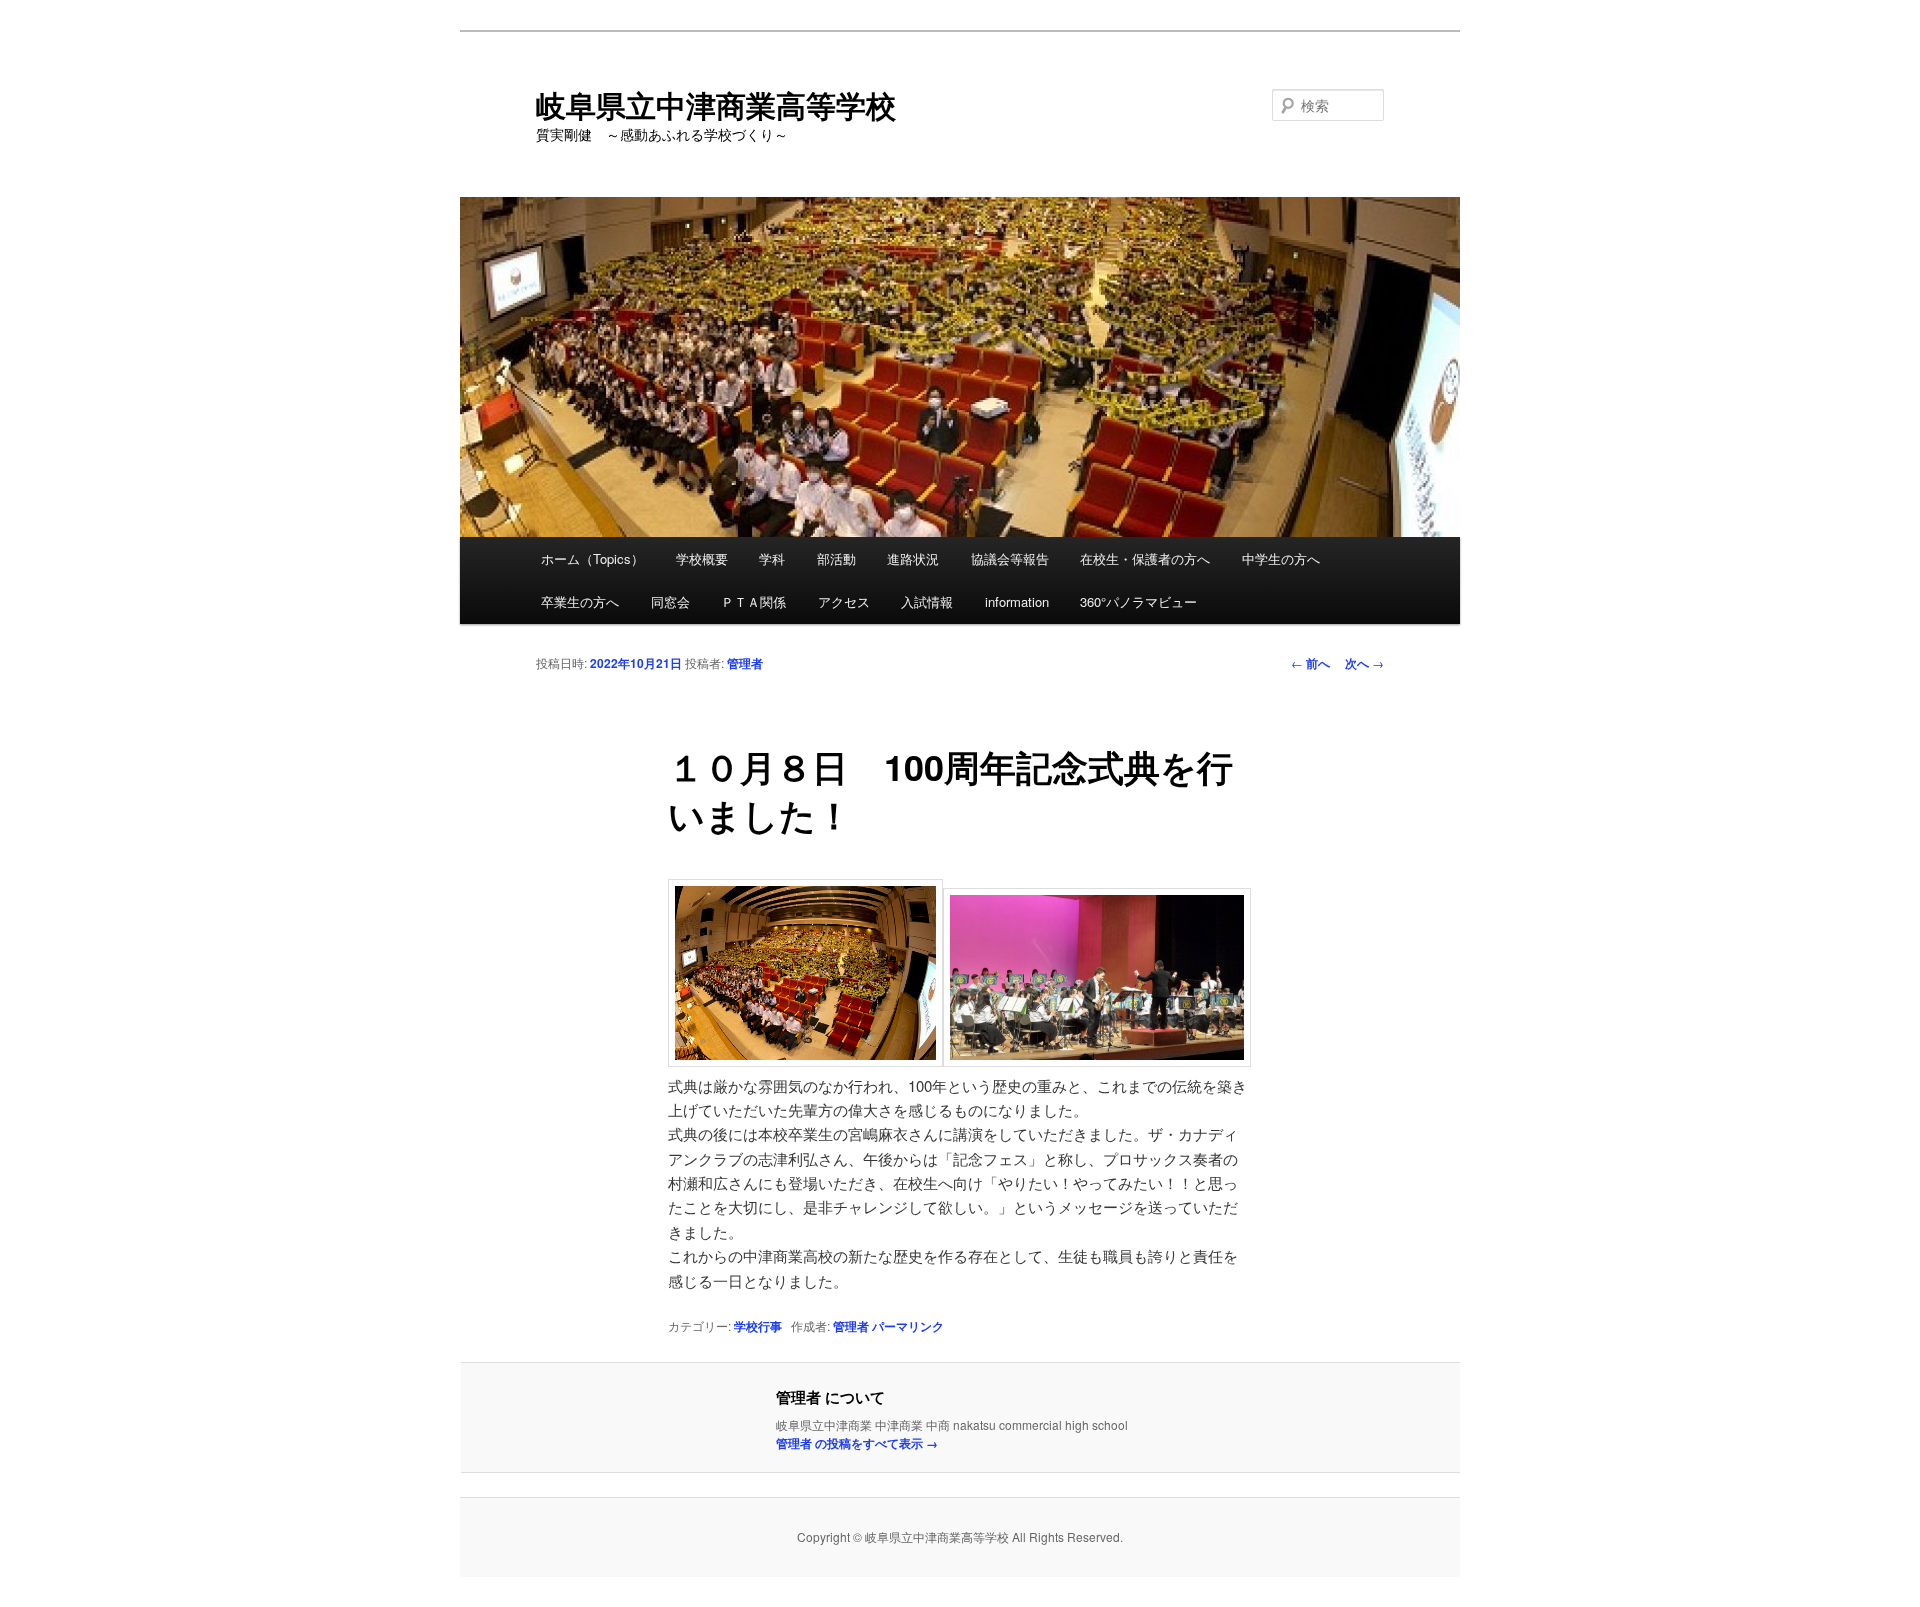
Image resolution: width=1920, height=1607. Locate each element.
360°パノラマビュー (1138, 601)
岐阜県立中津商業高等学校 (716, 104)
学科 (772, 558)
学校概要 (702, 558)
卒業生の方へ (580, 601)
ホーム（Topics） (592, 558)
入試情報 (927, 601)
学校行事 (758, 1326)
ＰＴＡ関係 (753, 601)
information (1017, 601)
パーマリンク (908, 1326)
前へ (1310, 663)
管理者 (745, 663)
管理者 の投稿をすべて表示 (857, 1443)
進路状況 (913, 558)
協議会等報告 (1010, 558)
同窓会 (670, 601)
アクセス (844, 601)
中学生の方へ (1281, 558)
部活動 (836, 558)
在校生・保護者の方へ (1145, 558)
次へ (1364, 663)
